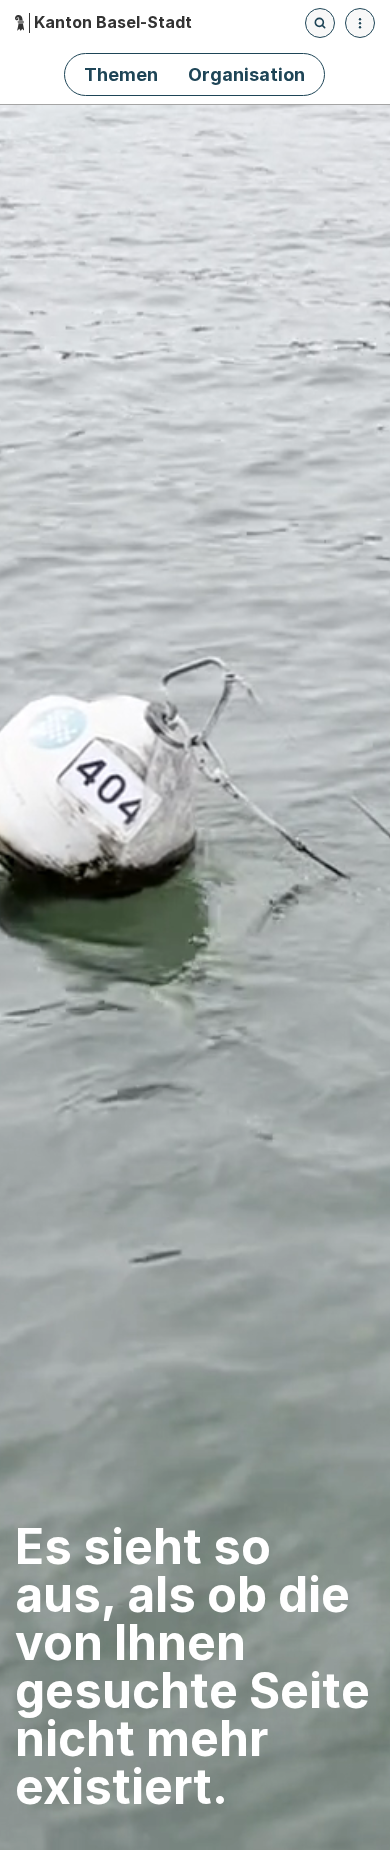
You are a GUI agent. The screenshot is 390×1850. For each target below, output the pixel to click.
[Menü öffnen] (360, 23)
